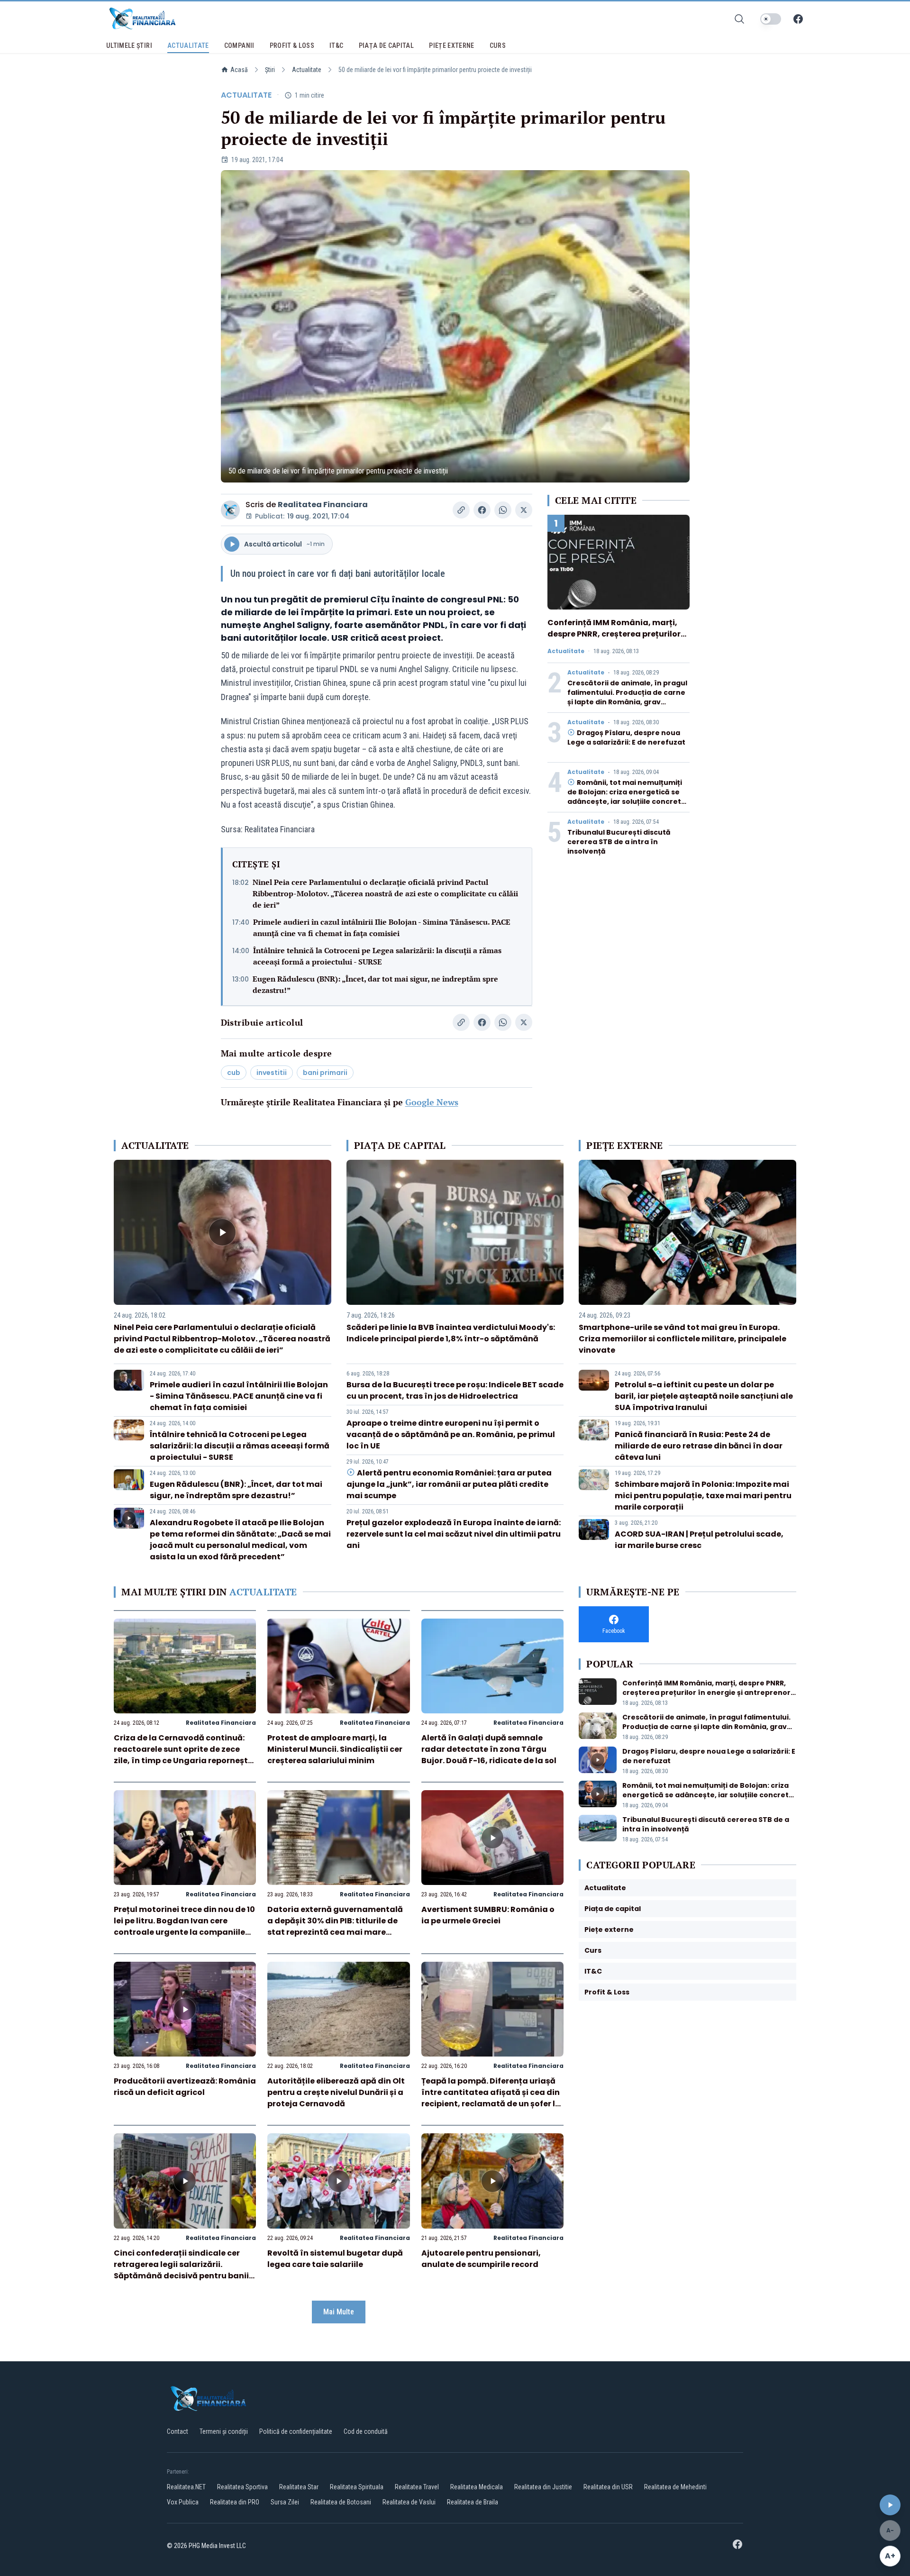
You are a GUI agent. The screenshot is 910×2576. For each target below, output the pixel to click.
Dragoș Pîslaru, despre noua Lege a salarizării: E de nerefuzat (626, 737)
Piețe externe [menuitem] (452, 46)
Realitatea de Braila (473, 2502)
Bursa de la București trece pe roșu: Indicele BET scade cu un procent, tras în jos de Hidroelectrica (455, 1390)
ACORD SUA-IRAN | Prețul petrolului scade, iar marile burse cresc (699, 1540)
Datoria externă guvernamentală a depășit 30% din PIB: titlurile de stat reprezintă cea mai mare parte (335, 1926)
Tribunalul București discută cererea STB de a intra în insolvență (619, 842)
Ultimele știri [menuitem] (129, 46)
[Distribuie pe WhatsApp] (503, 510)
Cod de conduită (366, 2431)
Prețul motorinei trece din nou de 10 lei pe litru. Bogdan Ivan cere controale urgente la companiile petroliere (184, 1926)
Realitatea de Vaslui (409, 2502)
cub (234, 1073)
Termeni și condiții (224, 2431)
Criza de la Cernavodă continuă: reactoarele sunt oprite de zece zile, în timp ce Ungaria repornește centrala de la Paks (183, 1755)
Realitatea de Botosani (341, 2502)
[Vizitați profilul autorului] (230, 510)
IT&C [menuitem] (336, 46)
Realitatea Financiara (323, 505)
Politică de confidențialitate (296, 2431)
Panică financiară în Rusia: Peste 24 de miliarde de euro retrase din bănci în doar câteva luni (699, 1446)
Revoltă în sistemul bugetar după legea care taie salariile (335, 2259)
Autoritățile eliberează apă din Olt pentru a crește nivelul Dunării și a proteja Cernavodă (336, 2092)
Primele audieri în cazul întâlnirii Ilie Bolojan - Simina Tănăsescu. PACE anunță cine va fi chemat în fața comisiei (382, 928)
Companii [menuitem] (239, 46)
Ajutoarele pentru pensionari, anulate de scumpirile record (481, 2259)
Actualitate (307, 70)
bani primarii (325, 1073)
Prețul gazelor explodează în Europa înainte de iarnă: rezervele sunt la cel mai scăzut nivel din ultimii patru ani (454, 1534)
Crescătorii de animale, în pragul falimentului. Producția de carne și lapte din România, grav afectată (627, 697)
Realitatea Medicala (477, 2487)
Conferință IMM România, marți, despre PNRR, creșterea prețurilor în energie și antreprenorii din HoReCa (614, 640)
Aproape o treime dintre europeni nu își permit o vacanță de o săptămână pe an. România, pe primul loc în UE (451, 1434)
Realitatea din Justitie (543, 2487)
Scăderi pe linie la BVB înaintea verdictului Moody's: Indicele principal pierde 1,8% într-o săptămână (451, 1333)
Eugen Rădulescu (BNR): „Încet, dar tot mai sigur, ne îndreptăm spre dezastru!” (375, 984)
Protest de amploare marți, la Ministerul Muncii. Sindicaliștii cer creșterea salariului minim (335, 1749)
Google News (432, 1102)
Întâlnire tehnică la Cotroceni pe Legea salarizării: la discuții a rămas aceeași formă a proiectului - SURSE (377, 956)
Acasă (239, 70)
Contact (177, 2431)
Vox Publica (183, 2502)
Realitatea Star (299, 2487)
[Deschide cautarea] (739, 19)
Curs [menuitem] (498, 46)
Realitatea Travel (417, 2487)
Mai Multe (339, 2312)
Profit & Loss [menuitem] (292, 46)
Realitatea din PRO (235, 2502)
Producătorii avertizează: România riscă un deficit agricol (185, 2087)
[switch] (771, 19)
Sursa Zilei (285, 2502)
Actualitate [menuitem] (188, 46)
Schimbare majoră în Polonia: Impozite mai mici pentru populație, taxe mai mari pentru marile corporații (703, 1496)
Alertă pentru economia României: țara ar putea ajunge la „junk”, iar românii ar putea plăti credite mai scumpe (449, 1484)
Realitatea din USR (608, 2487)
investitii (272, 1073)
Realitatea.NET (186, 2487)
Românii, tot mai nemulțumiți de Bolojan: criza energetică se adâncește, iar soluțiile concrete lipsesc (627, 797)
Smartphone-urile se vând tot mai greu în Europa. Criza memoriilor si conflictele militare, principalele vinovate (682, 1339)
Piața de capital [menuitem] (387, 46)
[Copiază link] (461, 510)
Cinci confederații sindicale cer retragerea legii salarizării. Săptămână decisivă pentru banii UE (181, 2270)
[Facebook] (798, 19)
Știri (270, 70)
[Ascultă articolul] (890, 2505)
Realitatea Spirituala (357, 2487)
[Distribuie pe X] (524, 510)
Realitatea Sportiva (242, 2487)
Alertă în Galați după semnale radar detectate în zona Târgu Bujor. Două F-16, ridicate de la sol (489, 1749)
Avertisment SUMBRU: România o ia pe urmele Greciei (488, 1915)
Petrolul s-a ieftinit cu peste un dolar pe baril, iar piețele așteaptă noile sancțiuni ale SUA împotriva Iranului (704, 1396)
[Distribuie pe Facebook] (482, 510)
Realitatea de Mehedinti (675, 2487)
